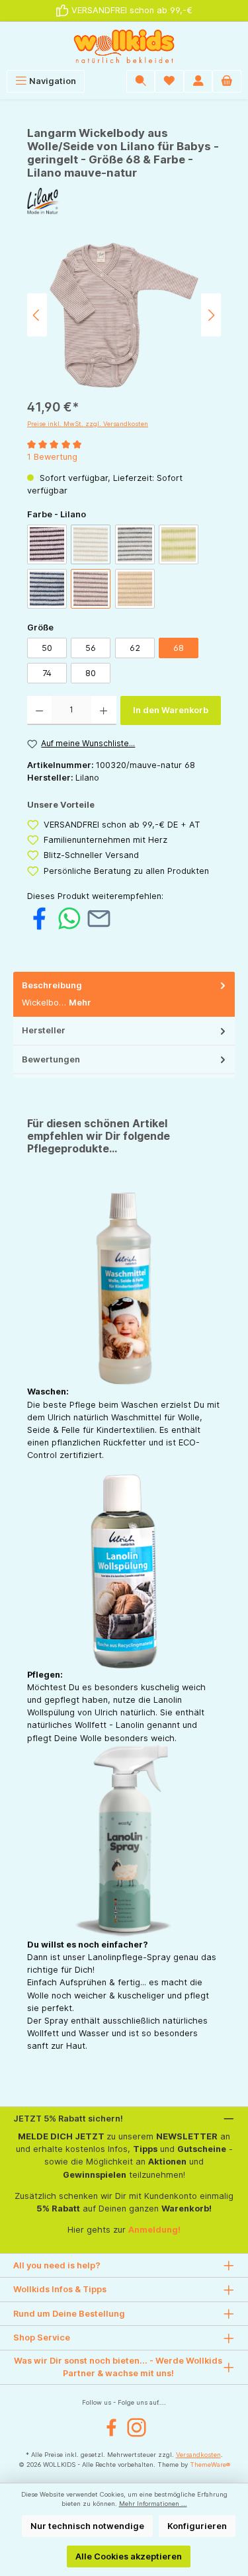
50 (47, 648)
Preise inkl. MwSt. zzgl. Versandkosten (88, 424)
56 (91, 648)
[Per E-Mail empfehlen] (99, 918)
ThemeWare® (210, 2465)
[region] (124, 315)
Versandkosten (198, 2455)
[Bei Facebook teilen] (39, 918)
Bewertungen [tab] (51, 1059)
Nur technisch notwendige (87, 2526)
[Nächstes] (211, 315)
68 (179, 648)
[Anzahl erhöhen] (103, 710)
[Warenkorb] (227, 81)
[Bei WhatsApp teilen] (69, 918)
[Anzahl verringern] (39, 710)
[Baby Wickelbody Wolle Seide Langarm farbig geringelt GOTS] (124, 315)
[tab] (124, 995)
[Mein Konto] (198, 81)
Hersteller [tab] (44, 1030)
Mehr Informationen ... (153, 2504)
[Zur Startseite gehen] (124, 46)
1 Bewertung (52, 457)
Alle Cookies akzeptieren (129, 2556)
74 (47, 673)
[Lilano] (124, 201)
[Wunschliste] (169, 81)
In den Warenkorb (171, 710)
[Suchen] (141, 81)
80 (91, 673)
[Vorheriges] (37, 315)
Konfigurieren (197, 2526)
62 (135, 648)
